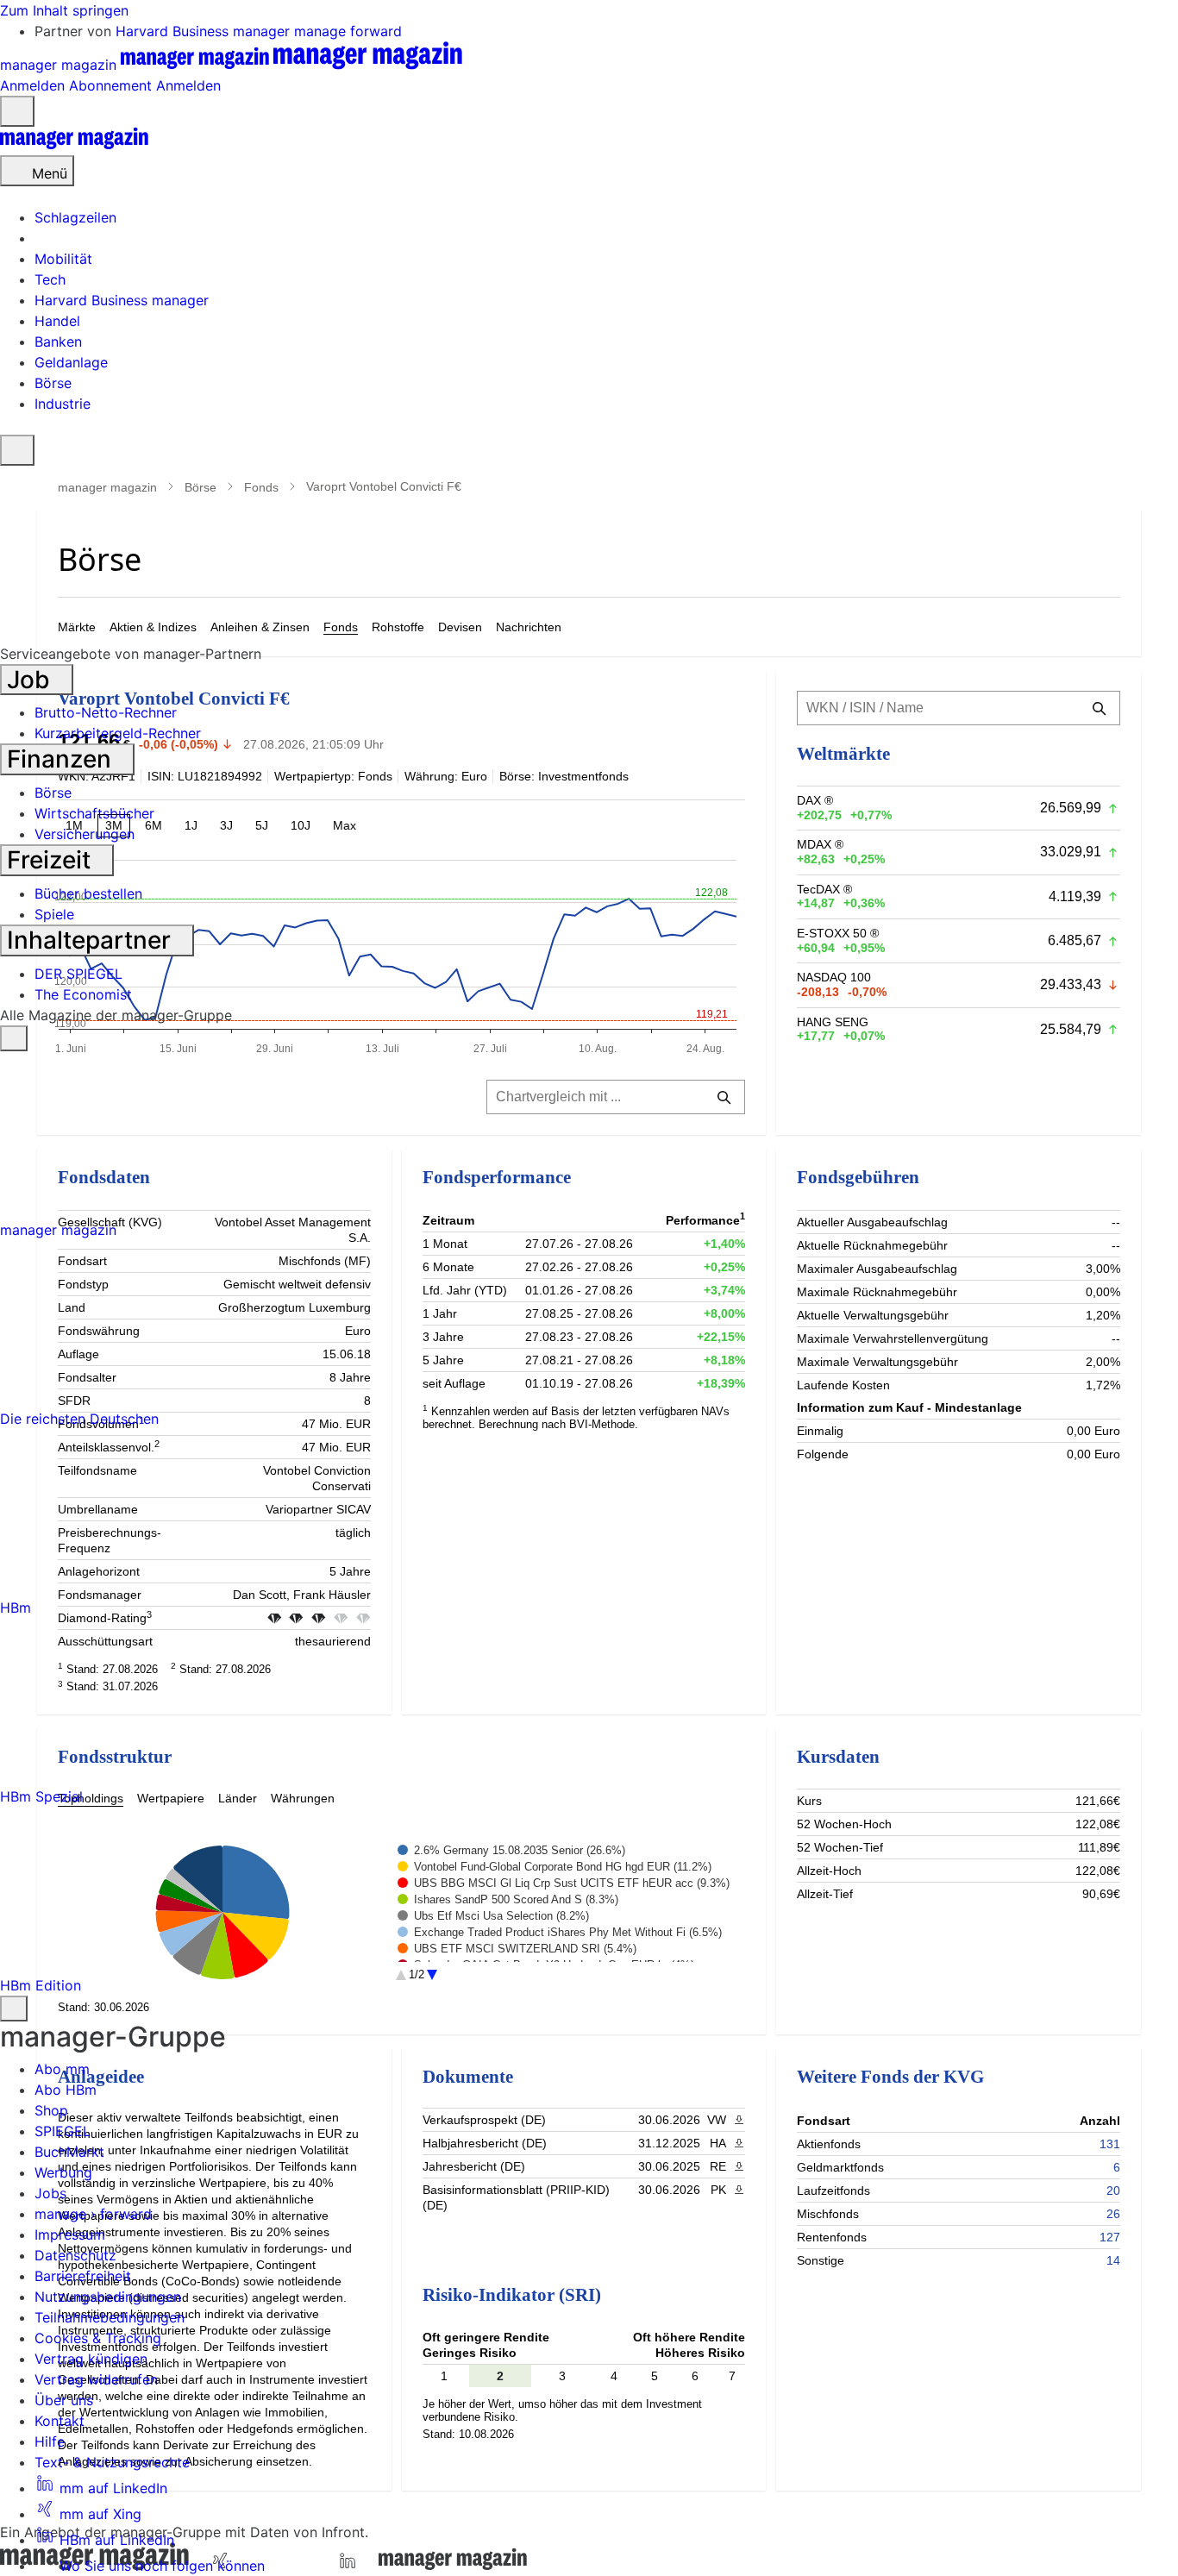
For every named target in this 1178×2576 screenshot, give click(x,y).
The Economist (83, 994)
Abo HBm (66, 2090)
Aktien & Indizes (153, 627)
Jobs (50, 2193)
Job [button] (31, 680)
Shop (51, 2110)
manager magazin (107, 487)
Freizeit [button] (52, 860)
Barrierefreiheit (83, 2276)
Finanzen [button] (62, 759)
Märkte (77, 627)
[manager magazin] (74, 145)
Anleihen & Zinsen (260, 627)
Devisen (460, 627)
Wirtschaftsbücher (94, 813)
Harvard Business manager (205, 31)
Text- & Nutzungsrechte (112, 2462)
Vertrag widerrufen (96, 2379)
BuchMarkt (69, 2152)
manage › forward (93, 2214)
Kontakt (60, 2421)
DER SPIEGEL (78, 974)
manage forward (348, 31)
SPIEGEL (63, 2131)
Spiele (54, 914)
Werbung (63, 2172)
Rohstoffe (398, 627)
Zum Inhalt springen (64, 10)
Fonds (261, 487)
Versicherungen (85, 834)
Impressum (70, 2234)
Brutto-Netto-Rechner (106, 712)
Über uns (64, 2400)
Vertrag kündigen (91, 2359)
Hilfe (50, 2441)
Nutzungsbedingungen (108, 2297)
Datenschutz (75, 2255)
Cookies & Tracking (98, 2338)
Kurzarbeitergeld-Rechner (118, 733)
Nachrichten (529, 627)
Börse (201, 487)
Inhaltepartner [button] (92, 940)
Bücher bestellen (88, 893)
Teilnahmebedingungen (110, 2317)
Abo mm (62, 2069)
